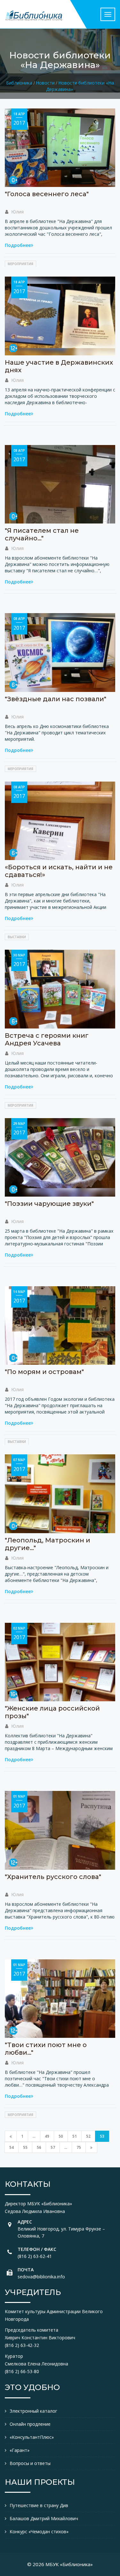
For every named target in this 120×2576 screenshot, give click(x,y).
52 (88, 2136)
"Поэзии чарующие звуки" (49, 1204)
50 (61, 2136)
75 (79, 2147)
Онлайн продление (30, 2424)
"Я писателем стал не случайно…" (42, 534)
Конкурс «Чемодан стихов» (39, 2531)
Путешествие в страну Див (39, 2505)
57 (53, 2147)
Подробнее (18, 245)
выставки (17, 937)
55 (25, 2147)
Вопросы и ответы (30, 2463)
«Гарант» (20, 2450)
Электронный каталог (33, 2411)
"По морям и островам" (44, 1372)
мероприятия (20, 264)
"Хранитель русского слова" (53, 1877)
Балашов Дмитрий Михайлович (44, 2518)
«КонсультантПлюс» (32, 2437)
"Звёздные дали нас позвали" (56, 699)
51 (75, 2136)
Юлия (17, 212)
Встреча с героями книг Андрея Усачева (47, 1039)
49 (47, 2136)
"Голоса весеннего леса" (47, 194)
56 (39, 2147)
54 (12, 2147)
